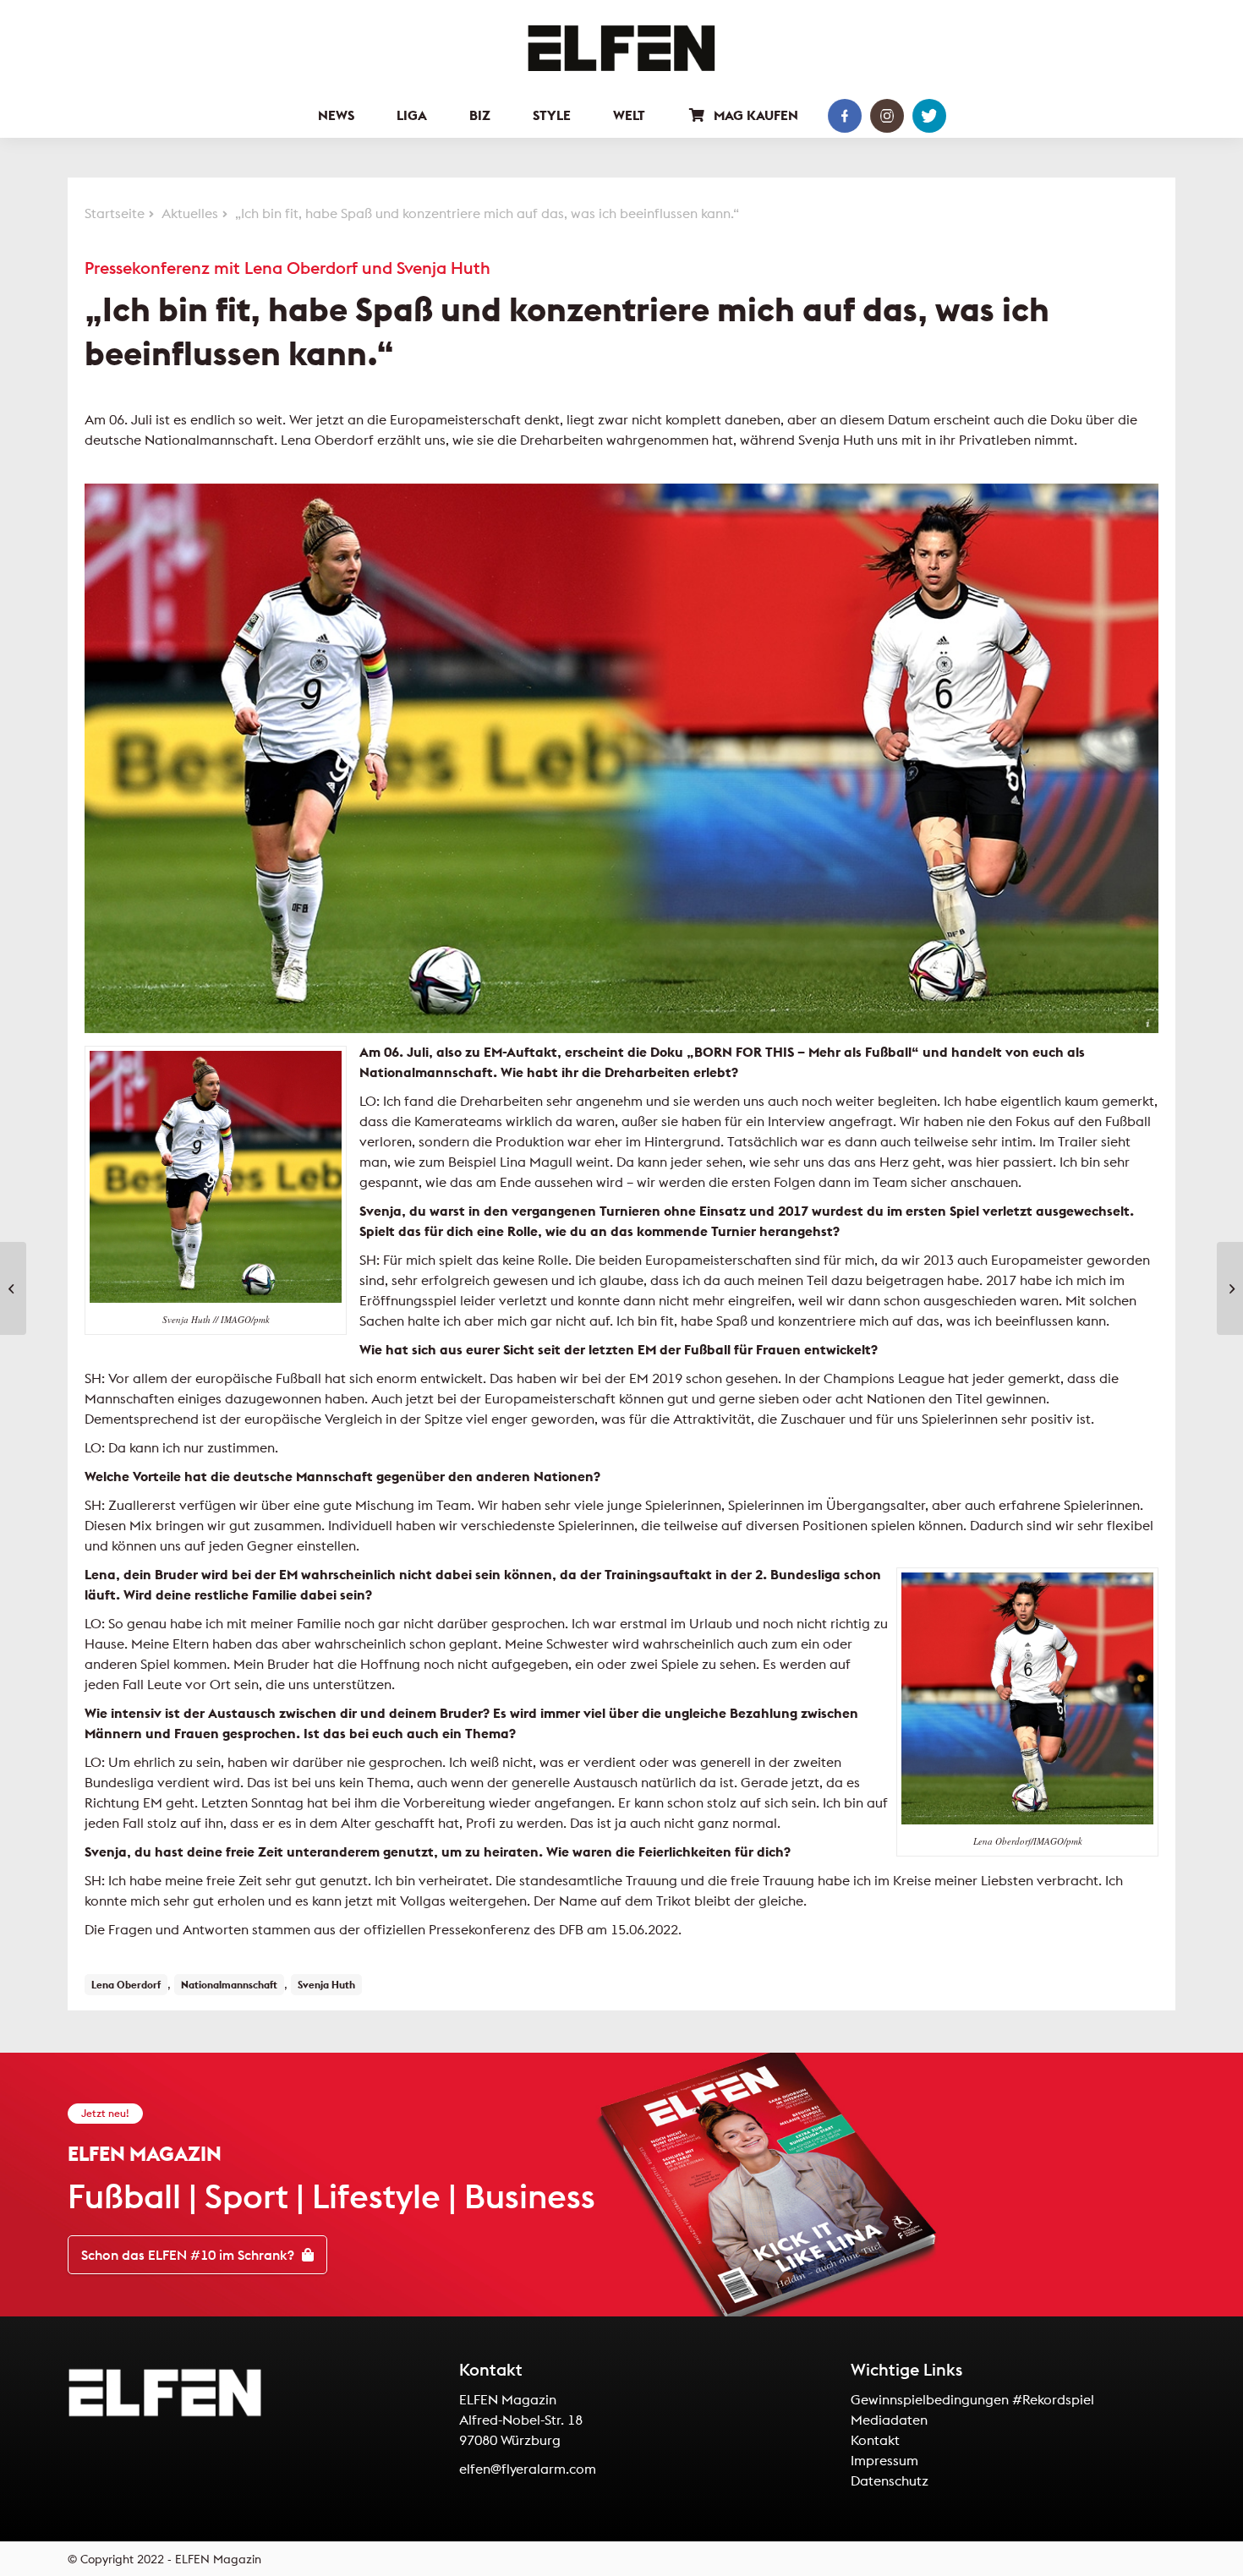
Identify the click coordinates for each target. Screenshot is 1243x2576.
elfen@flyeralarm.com (528, 2469)
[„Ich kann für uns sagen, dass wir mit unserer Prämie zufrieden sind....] (1230, 1288)
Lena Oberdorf (126, 1985)
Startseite (115, 213)
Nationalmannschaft (229, 1985)
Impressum (884, 2460)
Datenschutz (890, 2480)
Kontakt (875, 2440)
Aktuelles (190, 213)
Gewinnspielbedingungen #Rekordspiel (972, 2399)
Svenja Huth (326, 1985)
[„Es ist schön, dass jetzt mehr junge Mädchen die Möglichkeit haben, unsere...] (13, 1288)
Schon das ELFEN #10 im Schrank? (189, 2255)
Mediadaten (889, 2420)
